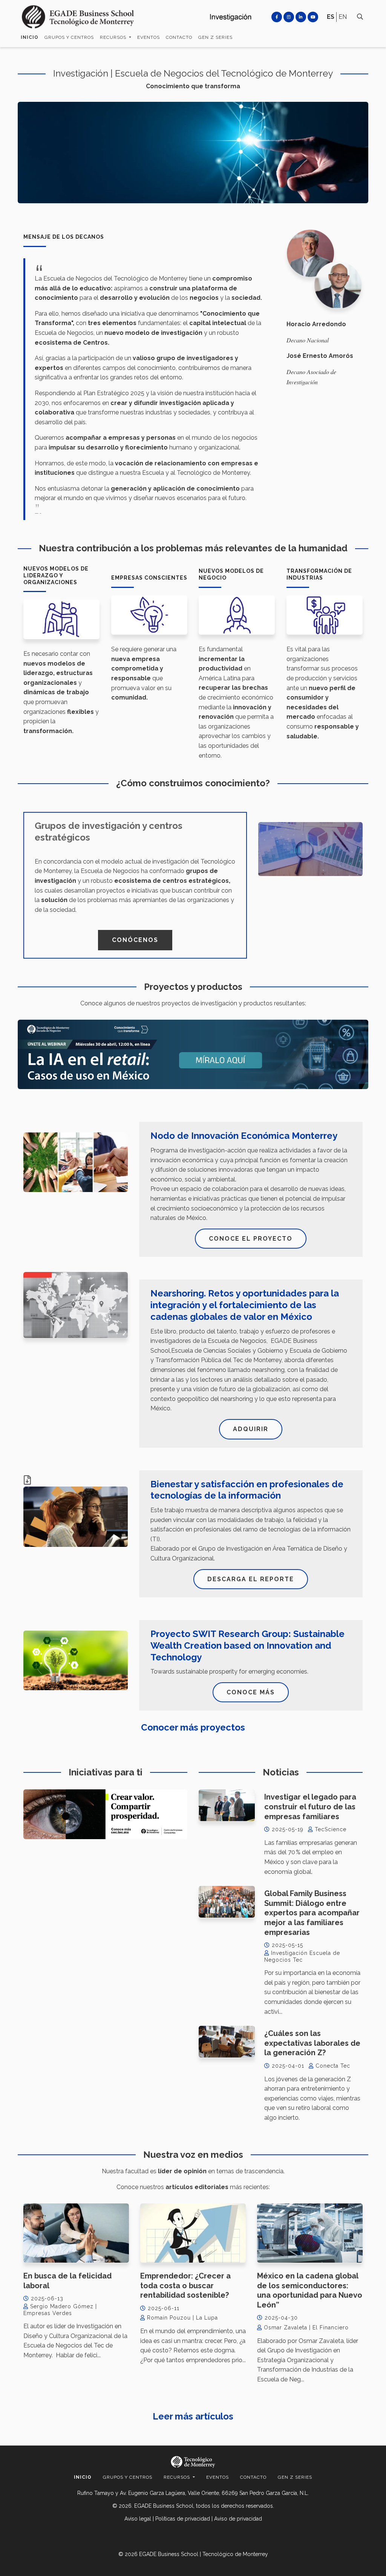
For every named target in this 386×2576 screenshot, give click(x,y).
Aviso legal (138, 2519)
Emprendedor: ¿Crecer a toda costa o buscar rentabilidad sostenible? (185, 2285)
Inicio (30, 37)
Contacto (179, 37)
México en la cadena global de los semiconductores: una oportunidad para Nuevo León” (310, 2290)
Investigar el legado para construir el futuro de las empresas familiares (310, 1807)
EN (343, 17)
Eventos (149, 37)
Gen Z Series (215, 37)
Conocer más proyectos (193, 1727)
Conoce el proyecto (251, 1239)
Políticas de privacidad (183, 2519)
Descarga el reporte (251, 1579)
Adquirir (251, 1429)
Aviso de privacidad (238, 2519)
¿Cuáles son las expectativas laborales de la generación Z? (312, 2043)
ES (331, 17)
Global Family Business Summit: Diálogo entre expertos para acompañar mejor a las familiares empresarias (312, 1913)
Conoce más (251, 1692)
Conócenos (135, 940)
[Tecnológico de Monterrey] (78, 17)
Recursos (114, 37)
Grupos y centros (69, 37)
